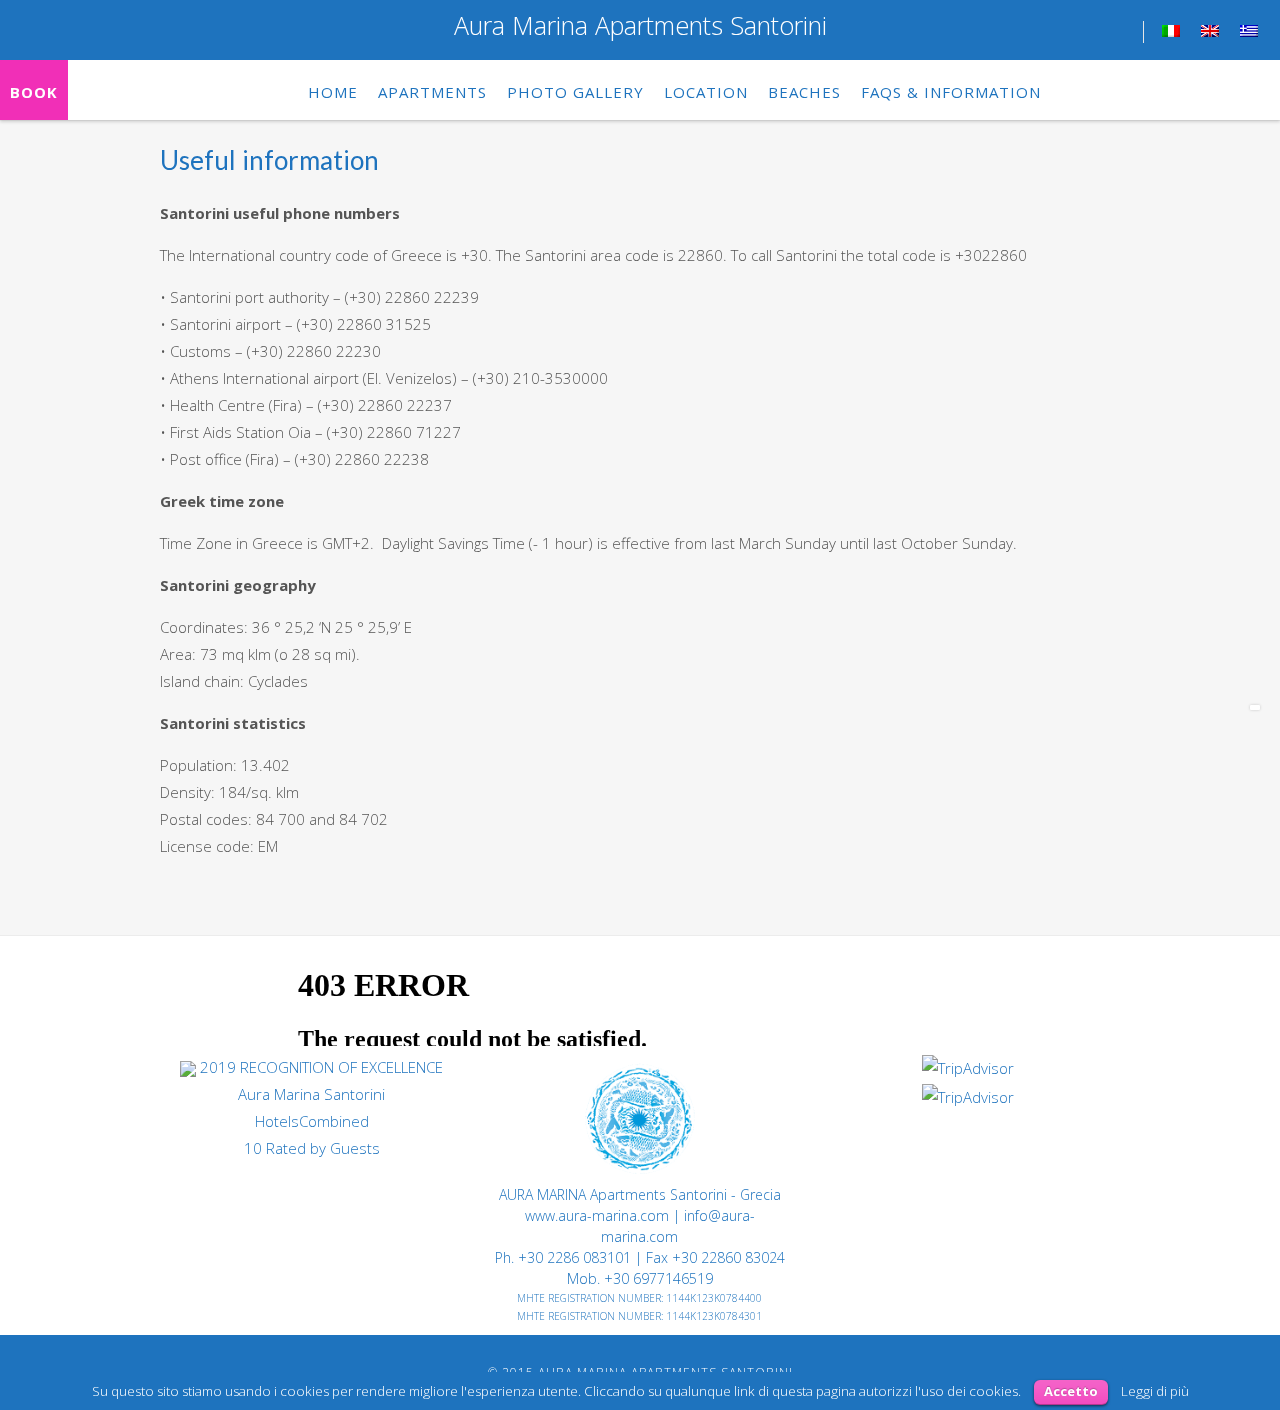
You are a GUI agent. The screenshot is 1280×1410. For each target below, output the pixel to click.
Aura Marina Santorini (311, 1094)
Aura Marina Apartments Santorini (640, 25)
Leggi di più (1155, 1391)
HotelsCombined (312, 1121)
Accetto (1071, 1391)
